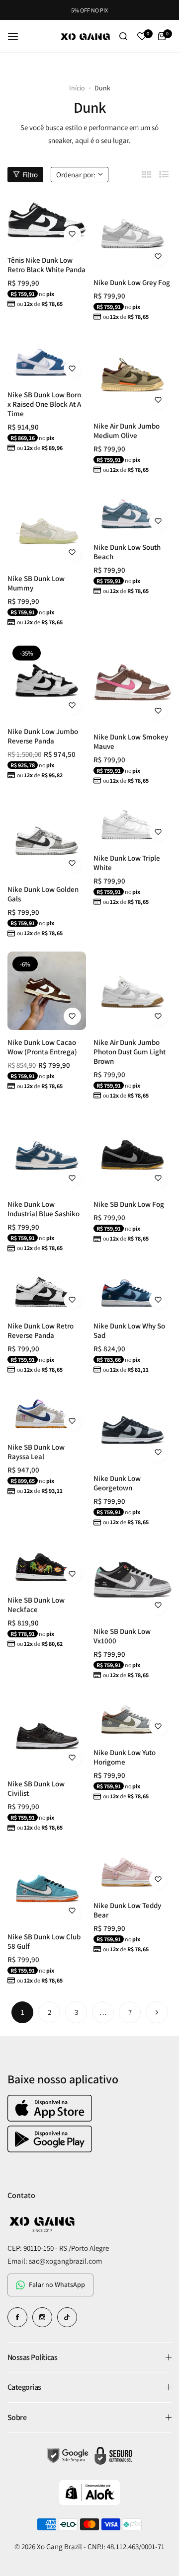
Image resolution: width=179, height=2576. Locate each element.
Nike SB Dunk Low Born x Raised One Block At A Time (44, 404)
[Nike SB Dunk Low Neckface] (47, 1564)
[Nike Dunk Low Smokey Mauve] (133, 683)
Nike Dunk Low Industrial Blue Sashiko (44, 1209)
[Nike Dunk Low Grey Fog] (133, 231)
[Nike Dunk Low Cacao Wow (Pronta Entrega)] (47, 991)
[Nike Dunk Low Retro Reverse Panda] (47, 1290)
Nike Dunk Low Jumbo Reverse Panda (43, 736)
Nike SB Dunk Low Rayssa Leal (36, 1452)
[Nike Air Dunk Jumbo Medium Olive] (133, 374)
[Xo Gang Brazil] (86, 36)
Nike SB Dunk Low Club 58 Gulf (44, 1941)
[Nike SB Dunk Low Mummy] (47, 527)
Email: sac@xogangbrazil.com (55, 2261)
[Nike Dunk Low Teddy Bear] (133, 1869)
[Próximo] (157, 2012)
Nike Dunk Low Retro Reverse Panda (41, 1330)
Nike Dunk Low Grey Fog (132, 282)
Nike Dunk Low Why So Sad (129, 1330)
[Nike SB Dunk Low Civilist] (47, 1733)
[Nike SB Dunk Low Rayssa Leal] (47, 1412)
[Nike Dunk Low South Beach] (133, 512)
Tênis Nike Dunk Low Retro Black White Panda (46, 265)
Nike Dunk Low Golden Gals (43, 894)
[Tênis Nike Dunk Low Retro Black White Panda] (47, 220)
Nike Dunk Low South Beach (127, 552)
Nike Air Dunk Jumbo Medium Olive (127, 431)
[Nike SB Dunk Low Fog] (133, 1153)
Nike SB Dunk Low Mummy (36, 583)
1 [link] (23, 2012)
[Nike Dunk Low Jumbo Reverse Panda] (47, 680)
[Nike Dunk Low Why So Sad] (133, 1290)
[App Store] (51, 2119)
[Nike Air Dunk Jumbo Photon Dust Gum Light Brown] (133, 991)
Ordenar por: (76, 175)
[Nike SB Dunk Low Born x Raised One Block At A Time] (47, 359)
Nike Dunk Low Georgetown (117, 1483)
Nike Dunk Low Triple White (127, 863)
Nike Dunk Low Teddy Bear (127, 1910)
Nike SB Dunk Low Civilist (36, 1788)
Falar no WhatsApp (57, 2284)
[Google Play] (50, 2150)
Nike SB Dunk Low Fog (129, 1204)
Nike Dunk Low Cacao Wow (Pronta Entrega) (42, 1047)
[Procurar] (124, 36)
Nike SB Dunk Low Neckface (36, 1605)
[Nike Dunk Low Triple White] (133, 822)
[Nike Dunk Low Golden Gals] (47, 838)
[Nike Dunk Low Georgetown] (133, 1427)
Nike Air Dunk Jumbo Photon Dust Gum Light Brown (130, 1052)
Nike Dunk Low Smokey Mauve (131, 741)
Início (77, 88)
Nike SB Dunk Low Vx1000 (122, 1636)
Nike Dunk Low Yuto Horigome (125, 1757)
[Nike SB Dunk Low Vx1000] (133, 1580)
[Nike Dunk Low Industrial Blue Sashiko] (47, 1153)
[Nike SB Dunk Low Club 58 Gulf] (47, 1885)
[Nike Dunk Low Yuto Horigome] (133, 1717)
